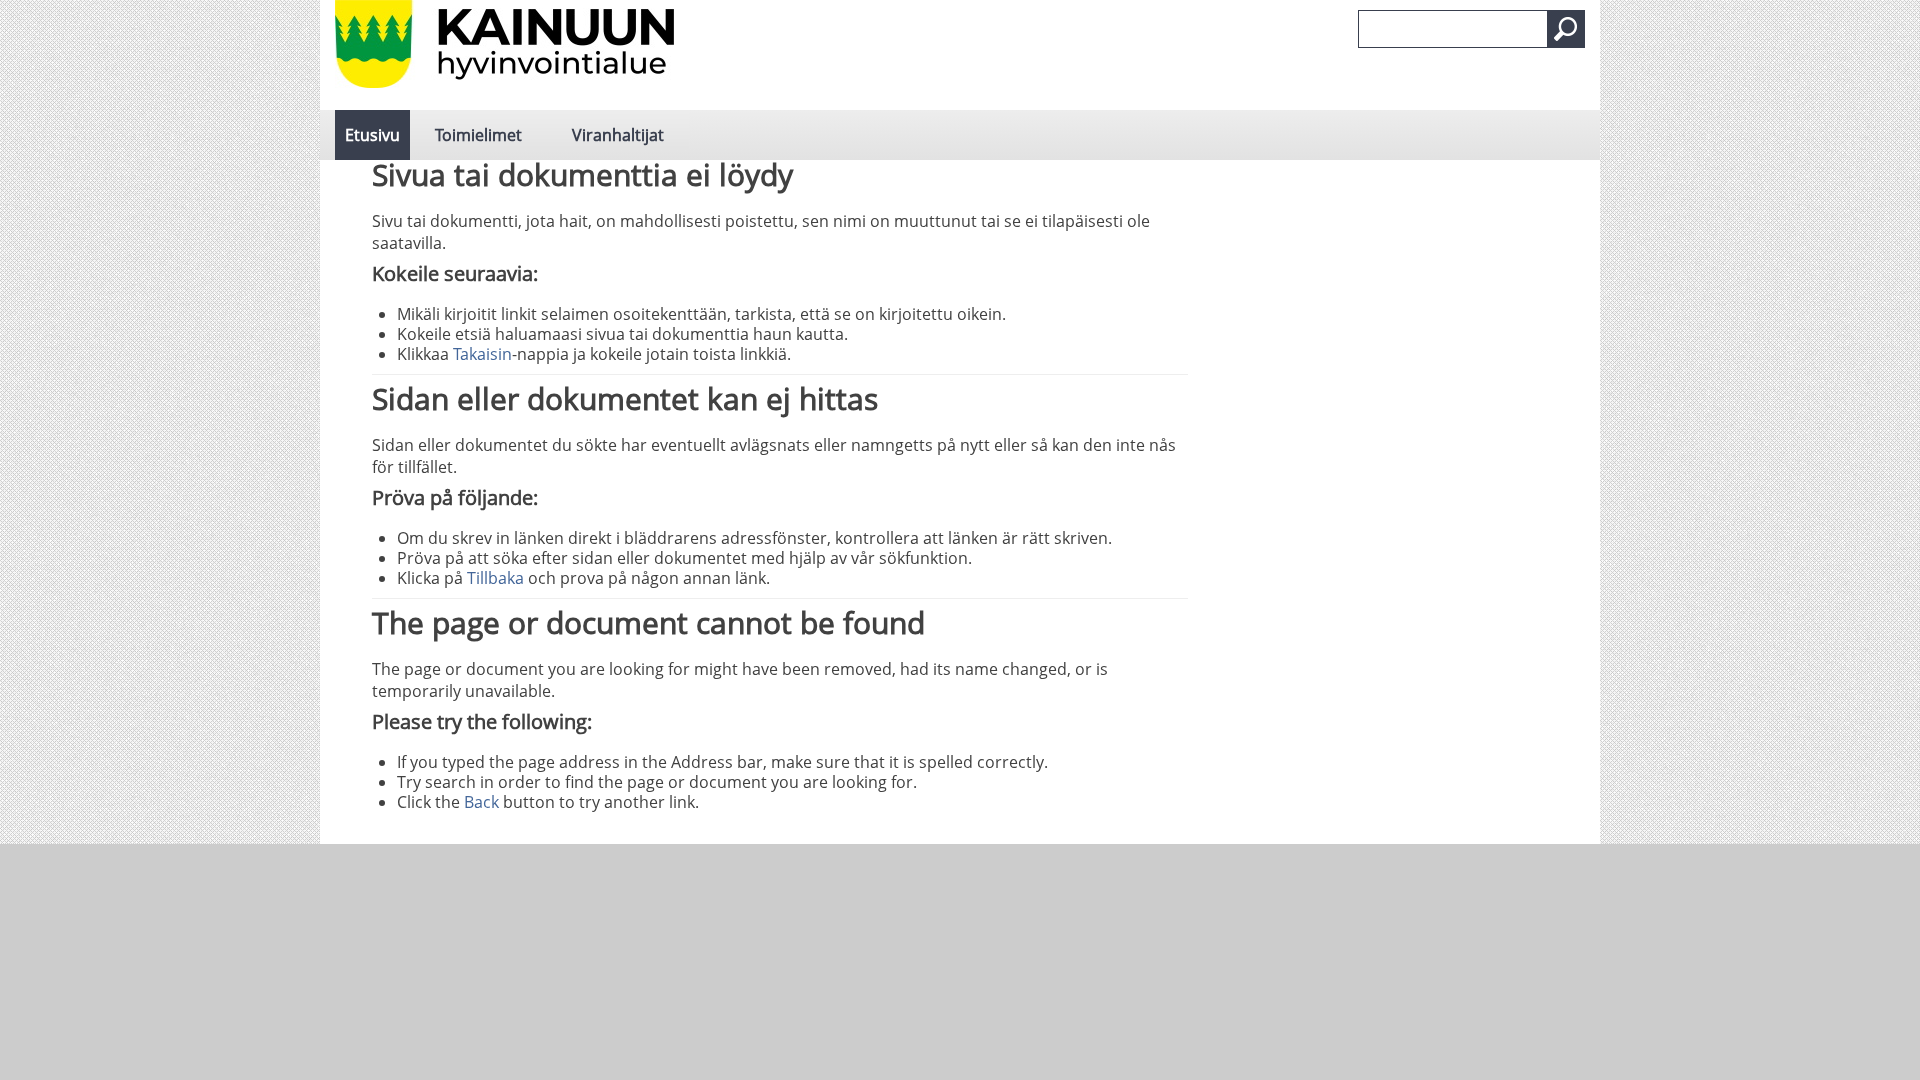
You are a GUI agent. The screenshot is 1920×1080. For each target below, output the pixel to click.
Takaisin (482, 354)
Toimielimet (478, 135)
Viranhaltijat (618, 135)
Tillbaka (495, 578)
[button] (1566, 29)
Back (481, 802)
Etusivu (372, 135)
